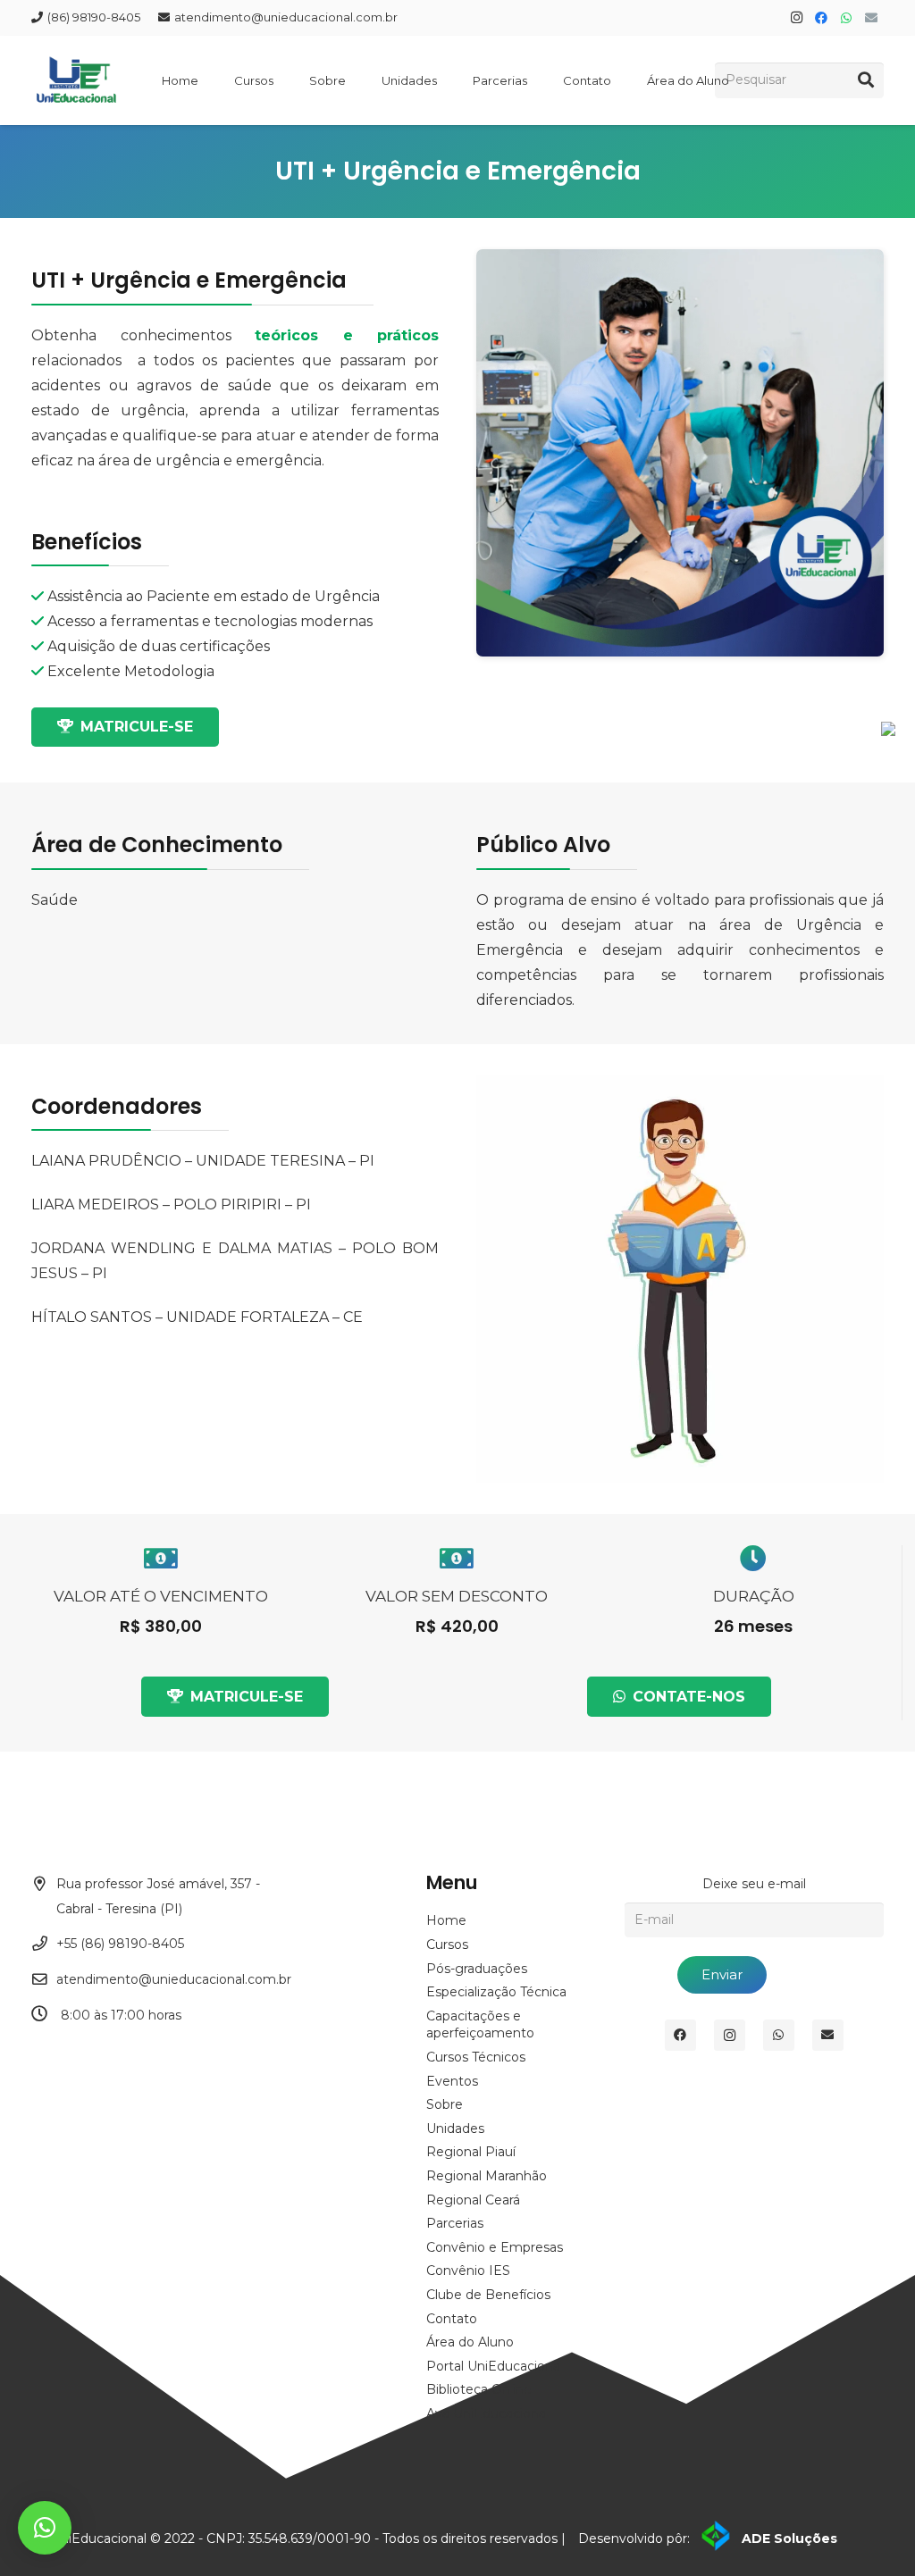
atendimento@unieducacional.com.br (174, 1979)
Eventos (452, 2081)
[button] (45, 2528)
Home (446, 1920)
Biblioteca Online (479, 2389)
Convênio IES (468, 2271)
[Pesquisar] (866, 80)
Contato (452, 2319)
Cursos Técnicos (476, 2057)
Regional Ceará (473, 2200)
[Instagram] (796, 18)
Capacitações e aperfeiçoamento (480, 2025)
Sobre (445, 2104)
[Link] (76, 63)
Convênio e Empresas (495, 2247)
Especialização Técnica (496, 1992)
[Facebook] (821, 18)
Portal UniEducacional (495, 2366)
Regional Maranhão (487, 2176)
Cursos (447, 1945)
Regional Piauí (471, 2152)
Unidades (455, 2129)
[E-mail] (871, 18)
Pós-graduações (477, 1969)
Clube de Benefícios (488, 2295)
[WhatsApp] (846, 18)
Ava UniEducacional (487, 2413)
